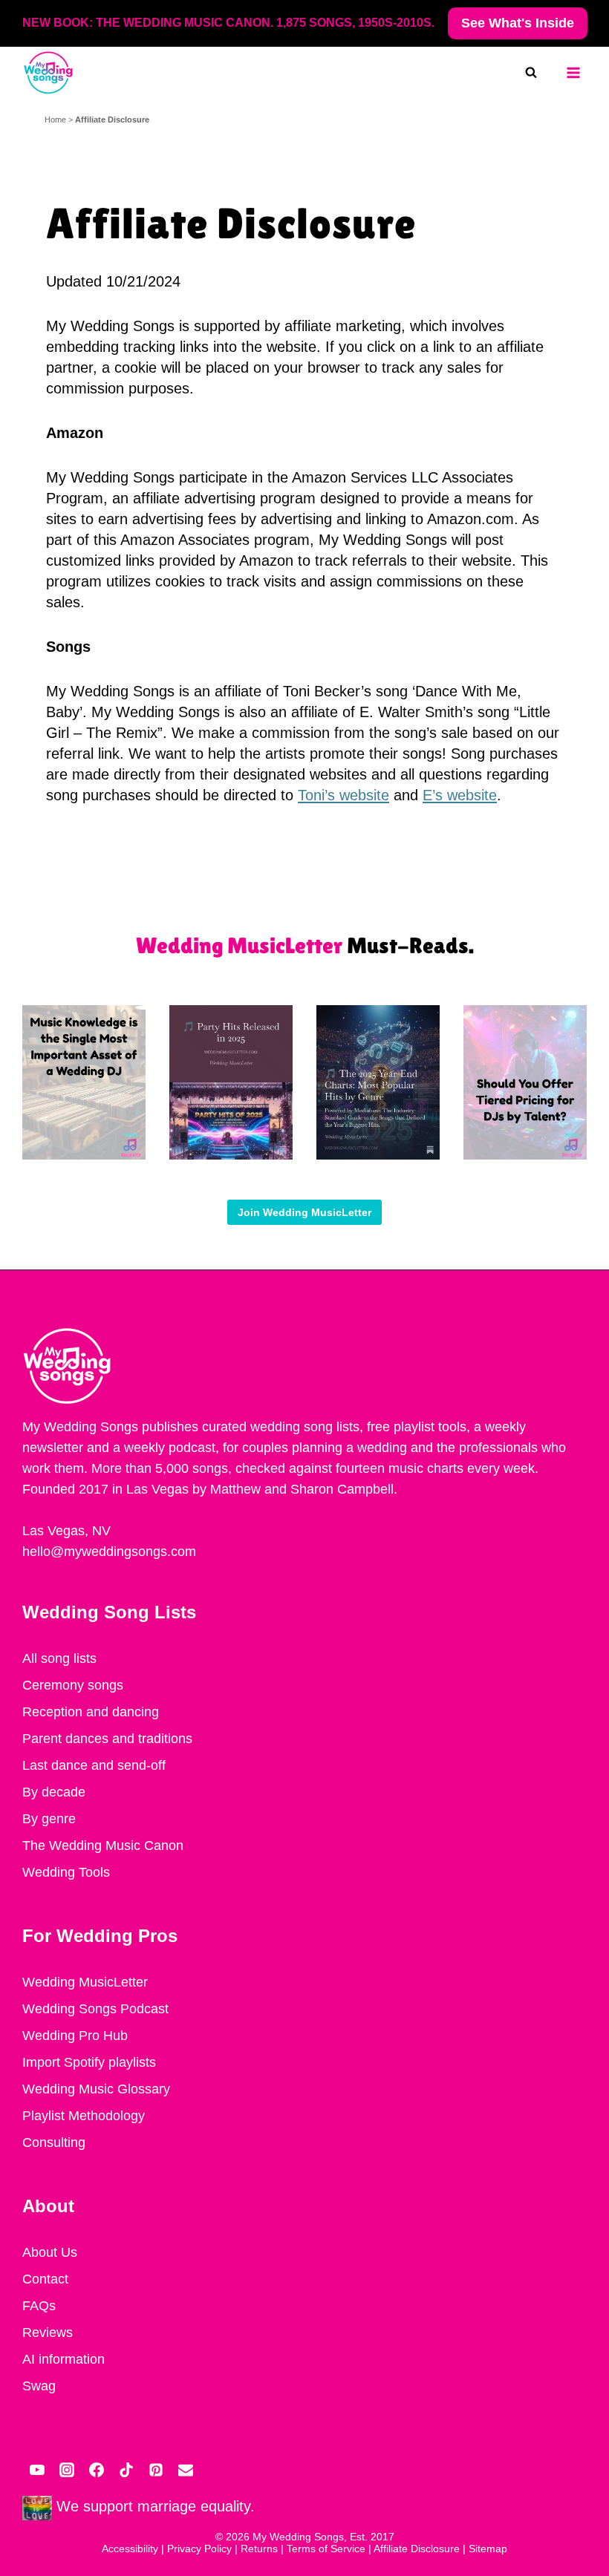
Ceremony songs (73, 1685)
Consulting (54, 2142)
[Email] (186, 2470)
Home (55, 120)
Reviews (48, 2333)
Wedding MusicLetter (85, 1982)
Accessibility (130, 2549)
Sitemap (488, 2549)
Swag (39, 2386)
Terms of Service (326, 2549)
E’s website (460, 795)
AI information (63, 2359)
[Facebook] (97, 2470)
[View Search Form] (538, 73)
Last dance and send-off (94, 1765)
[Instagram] (67, 2470)
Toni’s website (343, 795)
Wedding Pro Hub (75, 2036)
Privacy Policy (199, 2549)
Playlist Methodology (84, 2116)
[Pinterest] (156, 2470)
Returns (259, 2549)
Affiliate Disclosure (417, 2549)
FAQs (39, 2306)
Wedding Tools (66, 1872)
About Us (50, 2252)
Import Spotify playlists (89, 2062)
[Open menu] (573, 73)
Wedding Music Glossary (96, 2089)
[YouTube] (37, 2470)
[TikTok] (126, 2470)
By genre (49, 1819)
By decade (54, 1792)
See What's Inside (518, 23)
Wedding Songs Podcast (95, 2009)
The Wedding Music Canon (103, 1846)
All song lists (59, 1658)
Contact (45, 2279)
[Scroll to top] (597, 2416)
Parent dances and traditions (107, 1739)
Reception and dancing (91, 1712)
